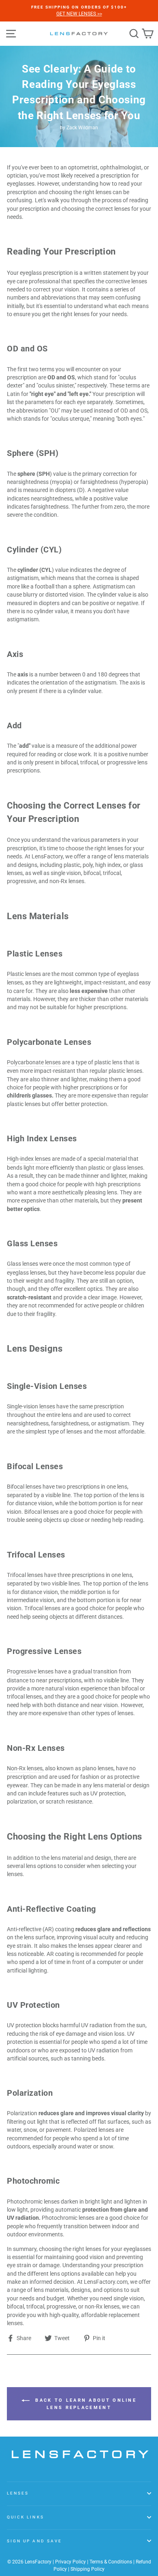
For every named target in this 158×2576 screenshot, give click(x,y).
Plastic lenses (24, 974)
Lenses (18, 2493)
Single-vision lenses (31, 1406)
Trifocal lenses (25, 1575)
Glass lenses (22, 1264)
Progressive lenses (30, 1671)
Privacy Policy (70, 2562)
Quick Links (26, 2517)
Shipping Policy (88, 2569)
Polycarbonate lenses (34, 1062)
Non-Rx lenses (25, 1768)
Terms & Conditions (111, 2562)
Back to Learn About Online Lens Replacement (85, 2404)
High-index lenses (29, 1159)
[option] (79, 11)
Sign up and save (34, 2541)
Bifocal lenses (24, 1487)
